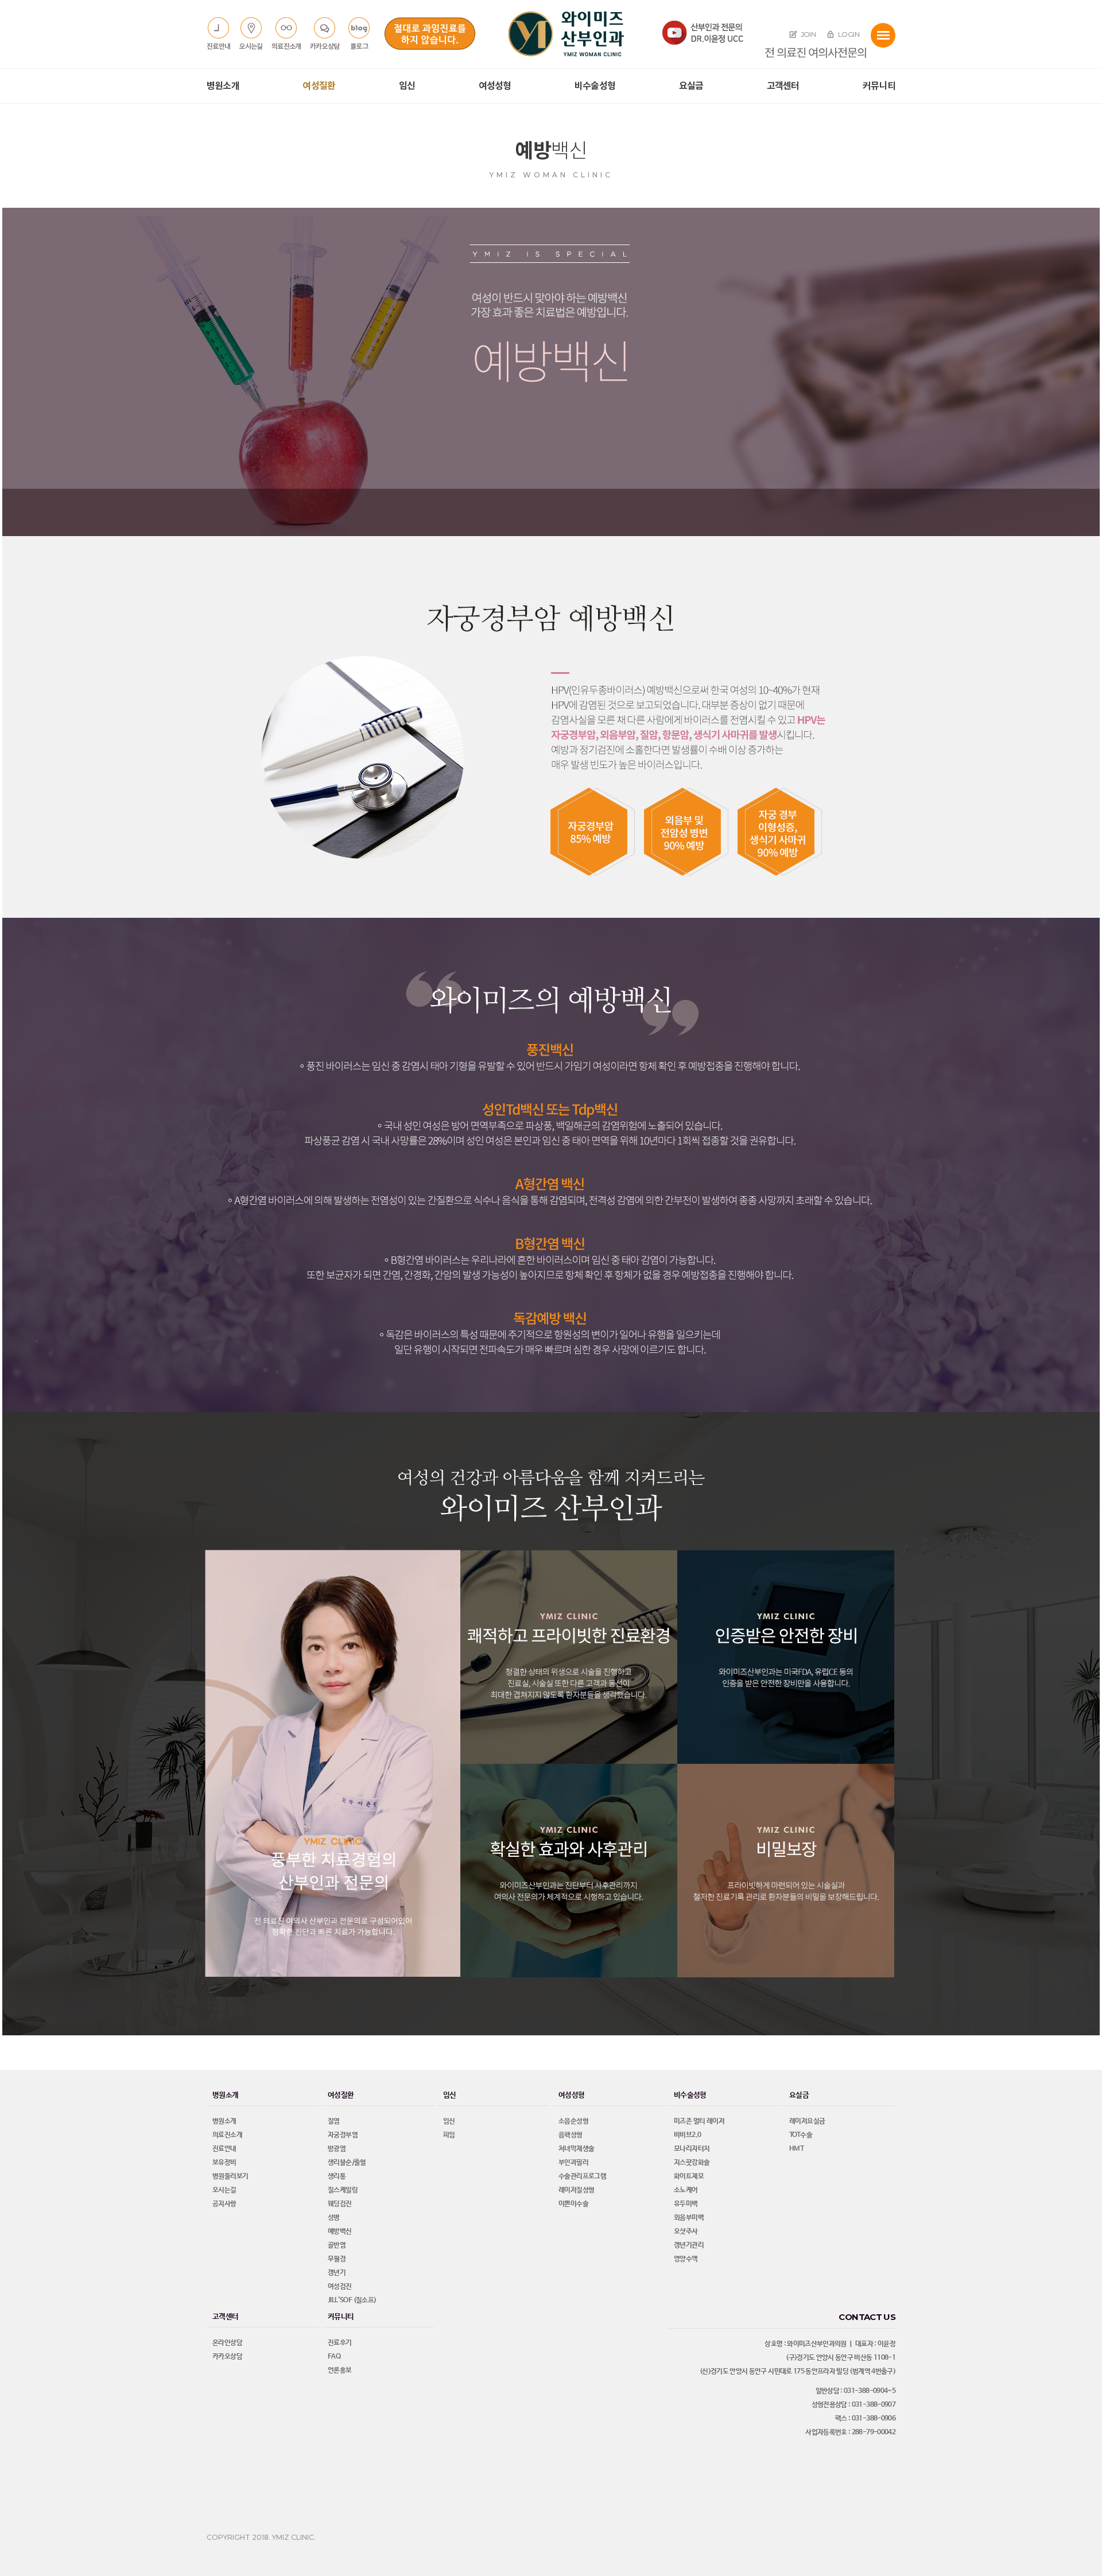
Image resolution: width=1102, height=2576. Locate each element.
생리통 (337, 2177)
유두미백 (686, 2204)
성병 (334, 2218)
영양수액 (686, 2259)
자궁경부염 (343, 2135)
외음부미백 (689, 2218)
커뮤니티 (879, 86)
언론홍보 (340, 2371)
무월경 (337, 2259)
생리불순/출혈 (347, 2163)
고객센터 (783, 86)
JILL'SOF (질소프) (352, 2300)
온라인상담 (227, 2343)
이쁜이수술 (573, 2204)
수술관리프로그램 (582, 2177)
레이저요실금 (807, 2121)
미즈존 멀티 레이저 (699, 2121)
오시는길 (224, 2190)
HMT (796, 2149)
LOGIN (848, 34)
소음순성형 (573, 2121)
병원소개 (223, 86)
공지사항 (224, 2204)
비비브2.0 (687, 2135)
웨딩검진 (340, 2204)
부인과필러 (573, 2163)
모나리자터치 (692, 2149)
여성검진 (340, 2287)
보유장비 (224, 2163)
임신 (407, 86)
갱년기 (337, 2273)
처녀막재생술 (576, 2149)
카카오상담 (227, 2357)
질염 (334, 2121)
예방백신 (340, 2232)
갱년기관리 (689, 2245)
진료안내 (224, 2149)
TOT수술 (801, 2135)
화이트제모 (689, 2177)
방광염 (337, 2149)
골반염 (337, 2245)
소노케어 (686, 2190)
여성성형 (495, 86)
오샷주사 (686, 2232)
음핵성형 (571, 2135)
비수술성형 (595, 86)
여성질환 (319, 86)
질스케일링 (343, 2190)
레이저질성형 (576, 2190)
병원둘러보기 (230, 2177)
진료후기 (340, 2343)
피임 (449, 2135)
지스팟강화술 (692, 2163)
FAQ (334, 2357)
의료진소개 (227, 2135)
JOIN (807, 34)
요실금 (691, 86)
